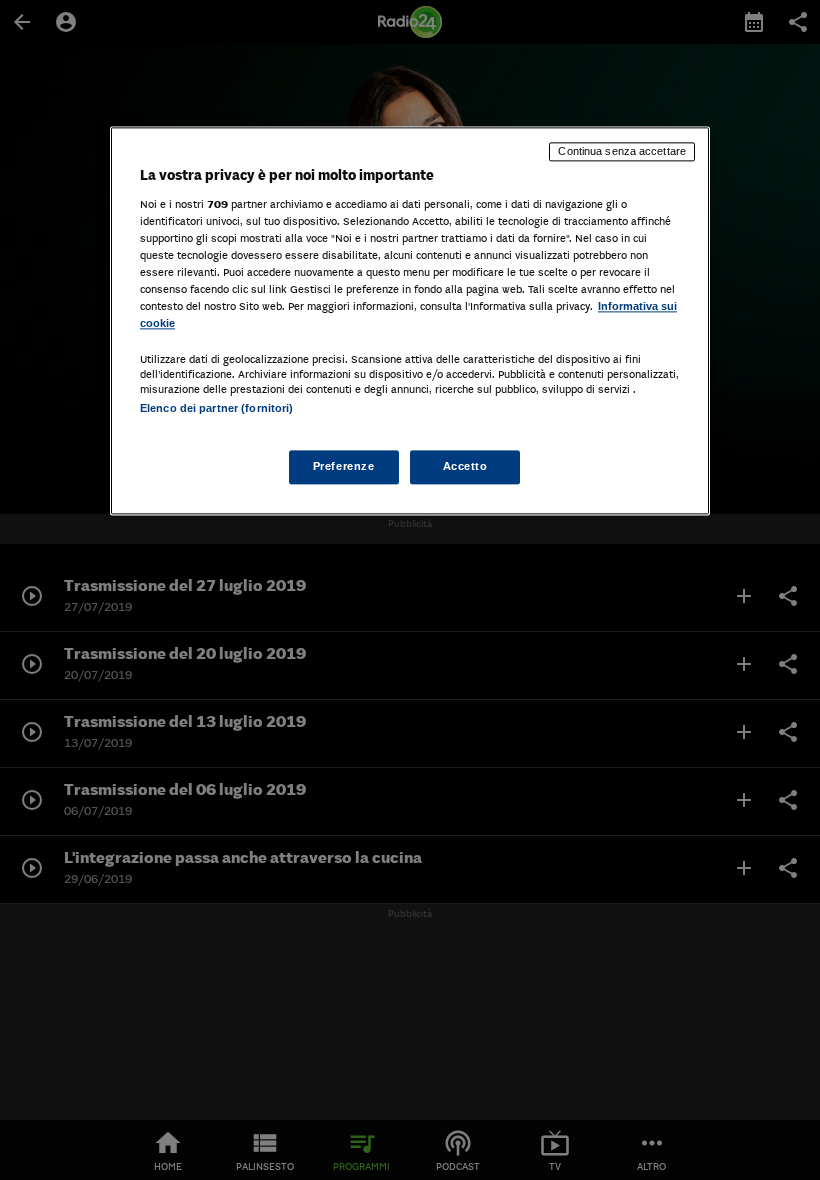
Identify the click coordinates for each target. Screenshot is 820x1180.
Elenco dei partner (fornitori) (216, 408)
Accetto (465, 467)
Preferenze (344, 467)
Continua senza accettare (622, 151)
